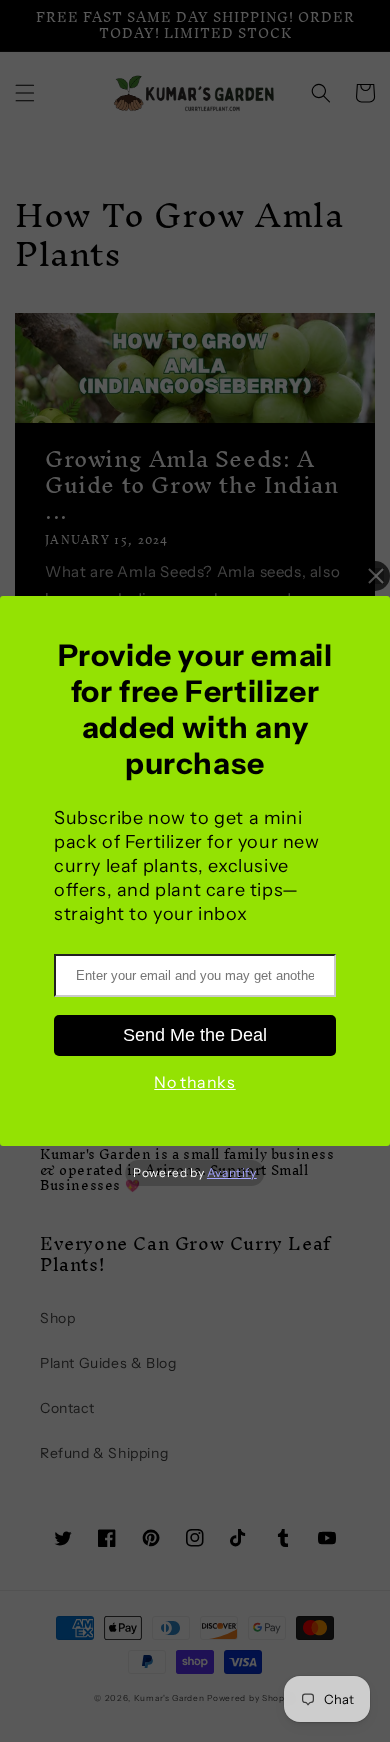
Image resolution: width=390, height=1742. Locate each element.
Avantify (232, 1172)
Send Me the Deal (195, 1035)
